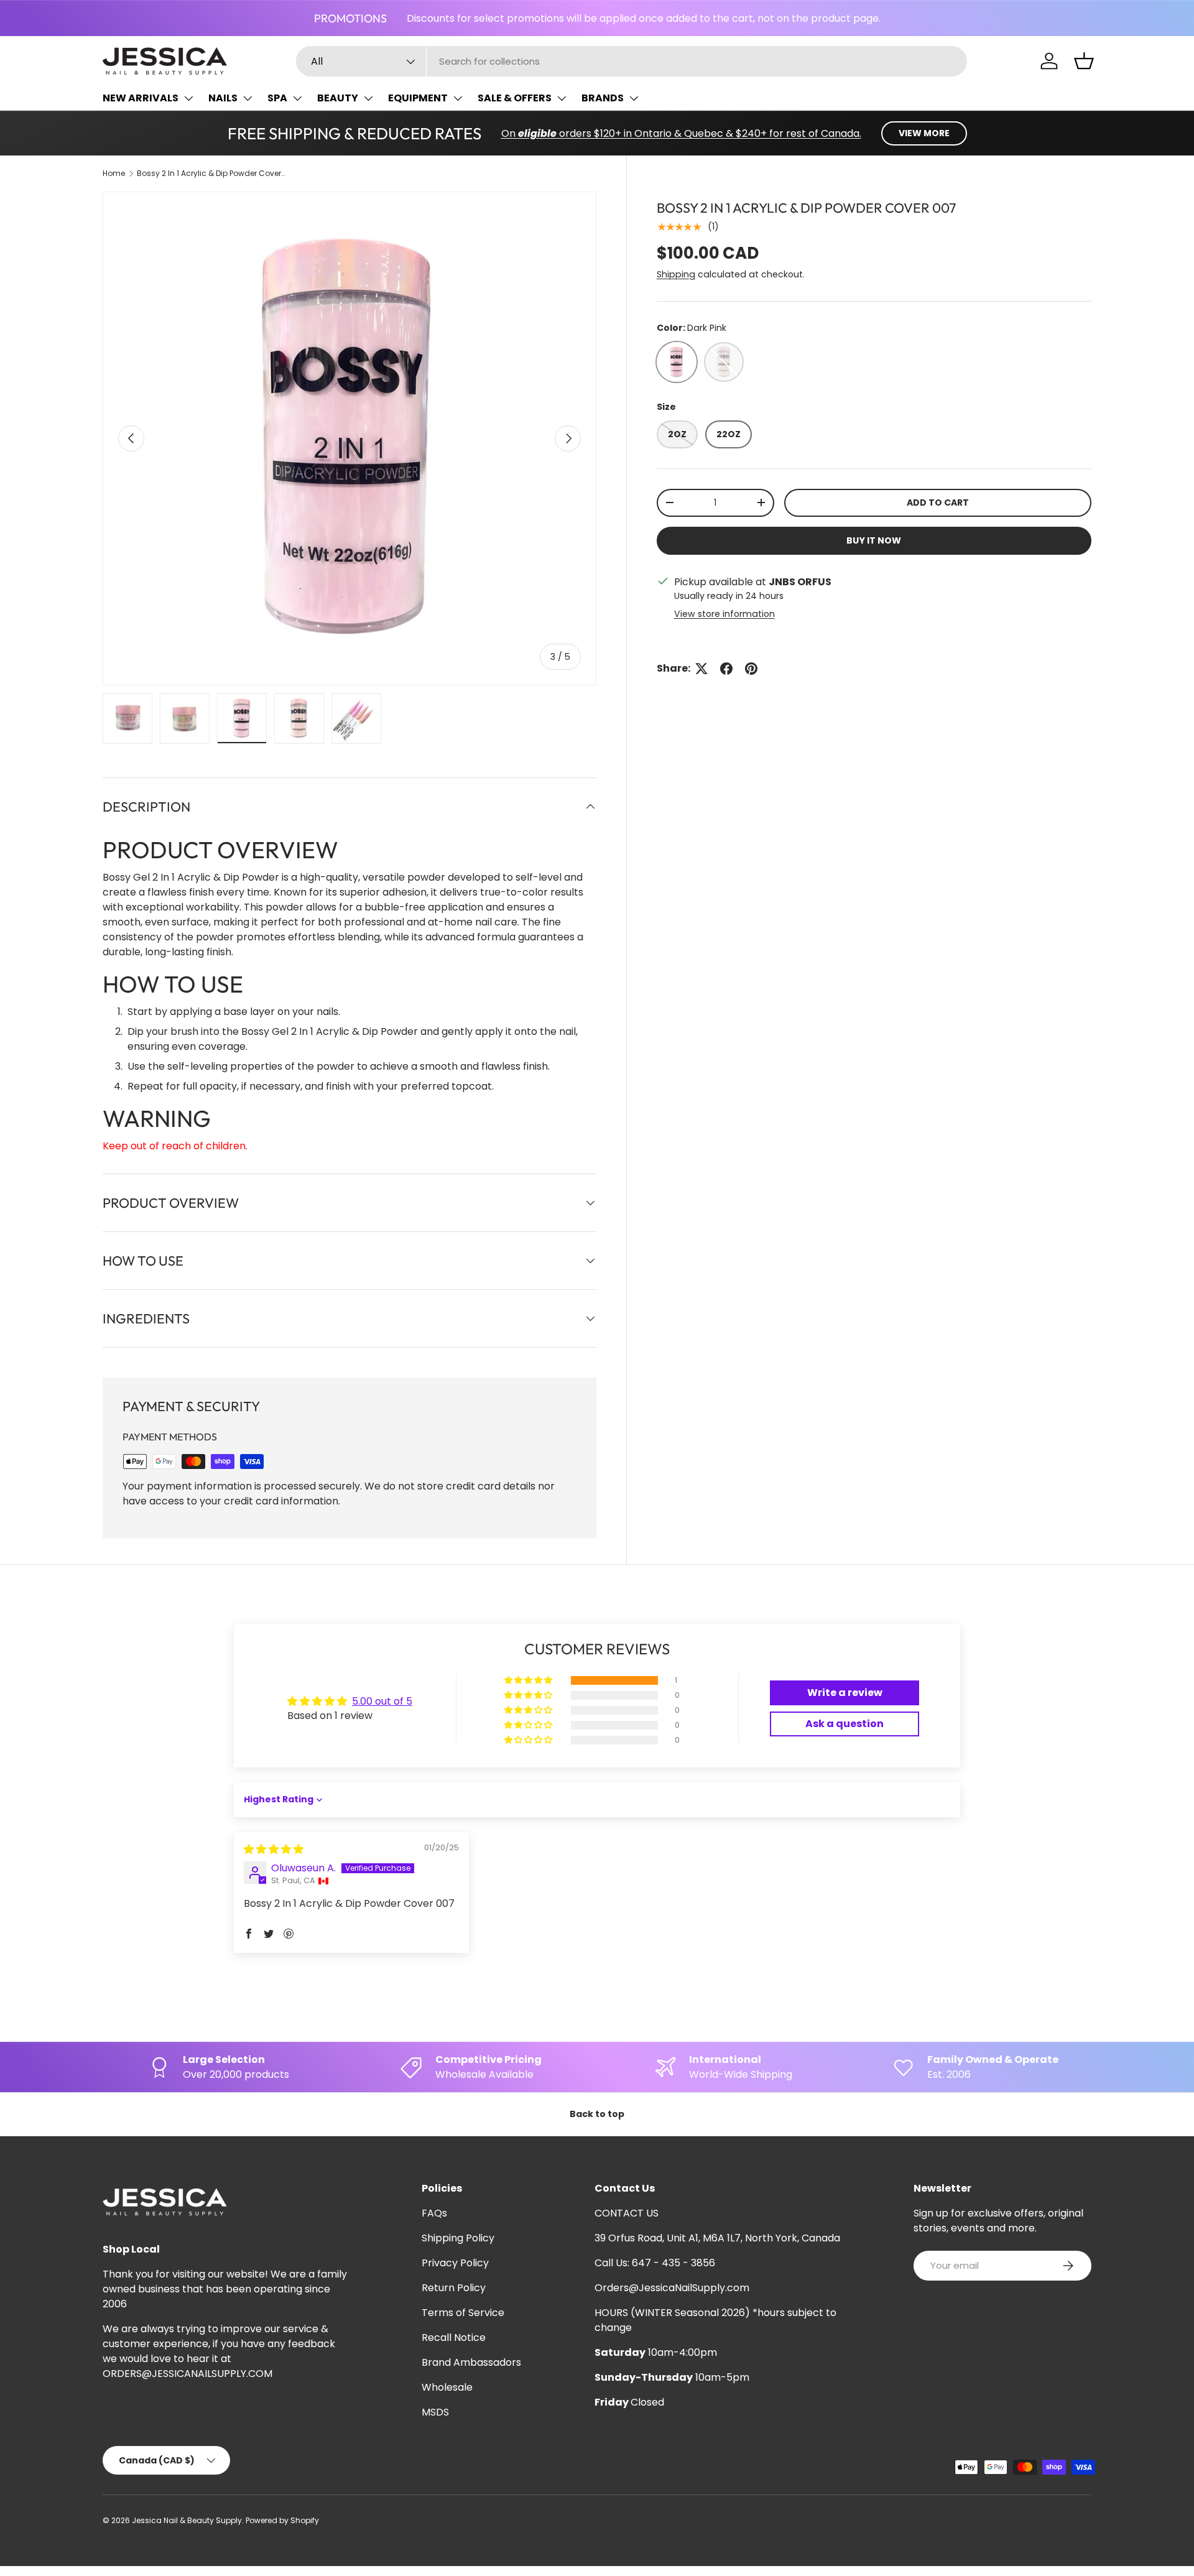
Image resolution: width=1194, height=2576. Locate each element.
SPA (277, 98)
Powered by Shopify (282, 2520)
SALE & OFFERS (515, 98)
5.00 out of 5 (382, 1701)
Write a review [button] (845, 1693)
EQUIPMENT (418, 98)
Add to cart (938, 503)
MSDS (435, 2412)
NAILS (223, 98)
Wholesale (447, 2387)
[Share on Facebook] (726, 669)
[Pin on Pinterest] (751, 669)
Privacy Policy (455, 2263)
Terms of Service (463, 2313)
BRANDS (603, 98)
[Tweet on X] (701, 669)
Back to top (597, 2114)
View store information (724, 614)
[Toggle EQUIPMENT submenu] (458, 98)
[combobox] (632, 61)
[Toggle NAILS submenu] (248, 98)
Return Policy (454, 2288)
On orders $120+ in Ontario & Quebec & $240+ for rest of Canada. (681, 133)
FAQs (434, 2213)
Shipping (676, 274)
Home (114, 173)
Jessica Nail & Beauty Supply (187, 2520)
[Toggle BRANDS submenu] (634, 98)
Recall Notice (454, 2337)
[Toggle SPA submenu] (297, 98)
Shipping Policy (458, 2238)
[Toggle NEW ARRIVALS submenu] (188, 98)
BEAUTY (338, 98)
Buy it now (874, 540)
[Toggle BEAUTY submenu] (368, 98)
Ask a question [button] (845, 1724)
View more (924, 133)
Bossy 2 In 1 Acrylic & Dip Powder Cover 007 (211, 173)
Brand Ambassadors (471, 2362)
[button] (1084, 61)
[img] (274, 1849)
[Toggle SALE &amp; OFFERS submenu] (562, 98)
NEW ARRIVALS (141, 98)
